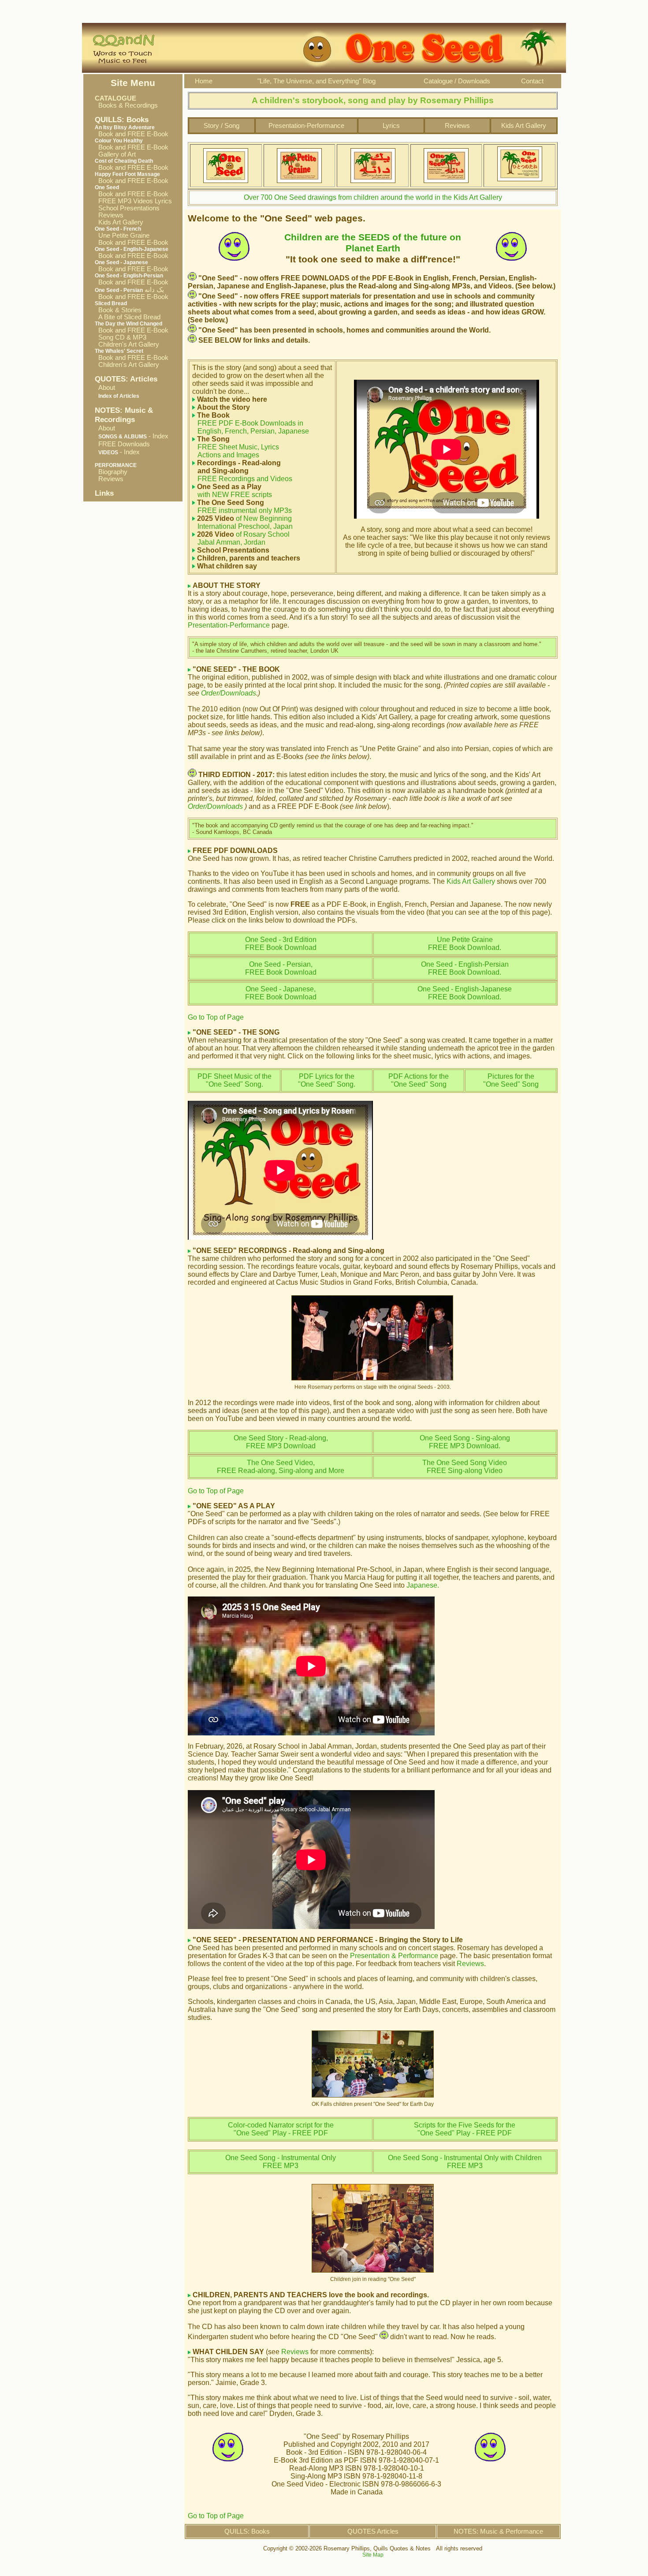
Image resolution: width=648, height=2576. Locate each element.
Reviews (109, 215)
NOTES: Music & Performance (498, 2531)
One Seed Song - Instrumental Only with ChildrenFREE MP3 (465, 2162)
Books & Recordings (126, 105)
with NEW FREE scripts (232, 491)
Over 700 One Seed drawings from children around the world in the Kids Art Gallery (373, 197)
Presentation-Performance (306, 126)
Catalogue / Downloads (457, 81)
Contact (532, 81)
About (107, 388)
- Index (133, 436)
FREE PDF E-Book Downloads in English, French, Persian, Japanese (251, 427)
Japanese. (423, 1585)
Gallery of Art (115, 154)
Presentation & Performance (394, 1956)
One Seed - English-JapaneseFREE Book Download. (465, 993)
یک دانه (129, 290)
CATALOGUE (115, 98)
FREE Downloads (124, 444)
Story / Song (222, 126)
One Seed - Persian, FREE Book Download (281, 968)
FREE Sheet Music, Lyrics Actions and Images (236, 451)
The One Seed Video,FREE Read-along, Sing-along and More (281, 1467)
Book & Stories (118, 310)
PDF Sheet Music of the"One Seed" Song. (235, 1080)
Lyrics (391, 126)
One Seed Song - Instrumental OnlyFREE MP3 (281, 2162)
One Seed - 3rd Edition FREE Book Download (281, 944)
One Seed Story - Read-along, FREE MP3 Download (281, 1442)
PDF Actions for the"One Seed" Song (419, 1080)
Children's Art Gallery (127, 344)
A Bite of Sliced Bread (128, 317)
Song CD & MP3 (121, 337)
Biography (111, 472)
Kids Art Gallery (119, 222)
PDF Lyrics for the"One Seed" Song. (327, 1080)
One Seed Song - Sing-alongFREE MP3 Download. (465, 1442)
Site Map (373, 2555)
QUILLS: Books (247, 2531)
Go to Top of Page (216, 1017)
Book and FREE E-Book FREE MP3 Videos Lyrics (133, 198)
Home (204, 81)
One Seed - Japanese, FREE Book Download (281, 993)
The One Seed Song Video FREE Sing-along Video (465, 1467)
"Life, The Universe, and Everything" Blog (317, 81)
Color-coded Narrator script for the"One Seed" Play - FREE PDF (281, 2129)
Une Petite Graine (122, 236)
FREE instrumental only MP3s (242, 507)
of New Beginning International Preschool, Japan (242, 522)
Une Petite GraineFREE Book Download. (465, 944)
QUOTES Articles (373, 2531)
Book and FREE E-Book (132, 134)
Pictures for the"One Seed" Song (511, 1080)
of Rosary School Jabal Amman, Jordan (241, 538)
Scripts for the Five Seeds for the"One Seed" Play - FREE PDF (465, 2129)
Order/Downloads (229, 693)
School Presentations (127, 208)
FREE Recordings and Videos (242, 471)
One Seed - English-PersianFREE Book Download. (465, 968)
